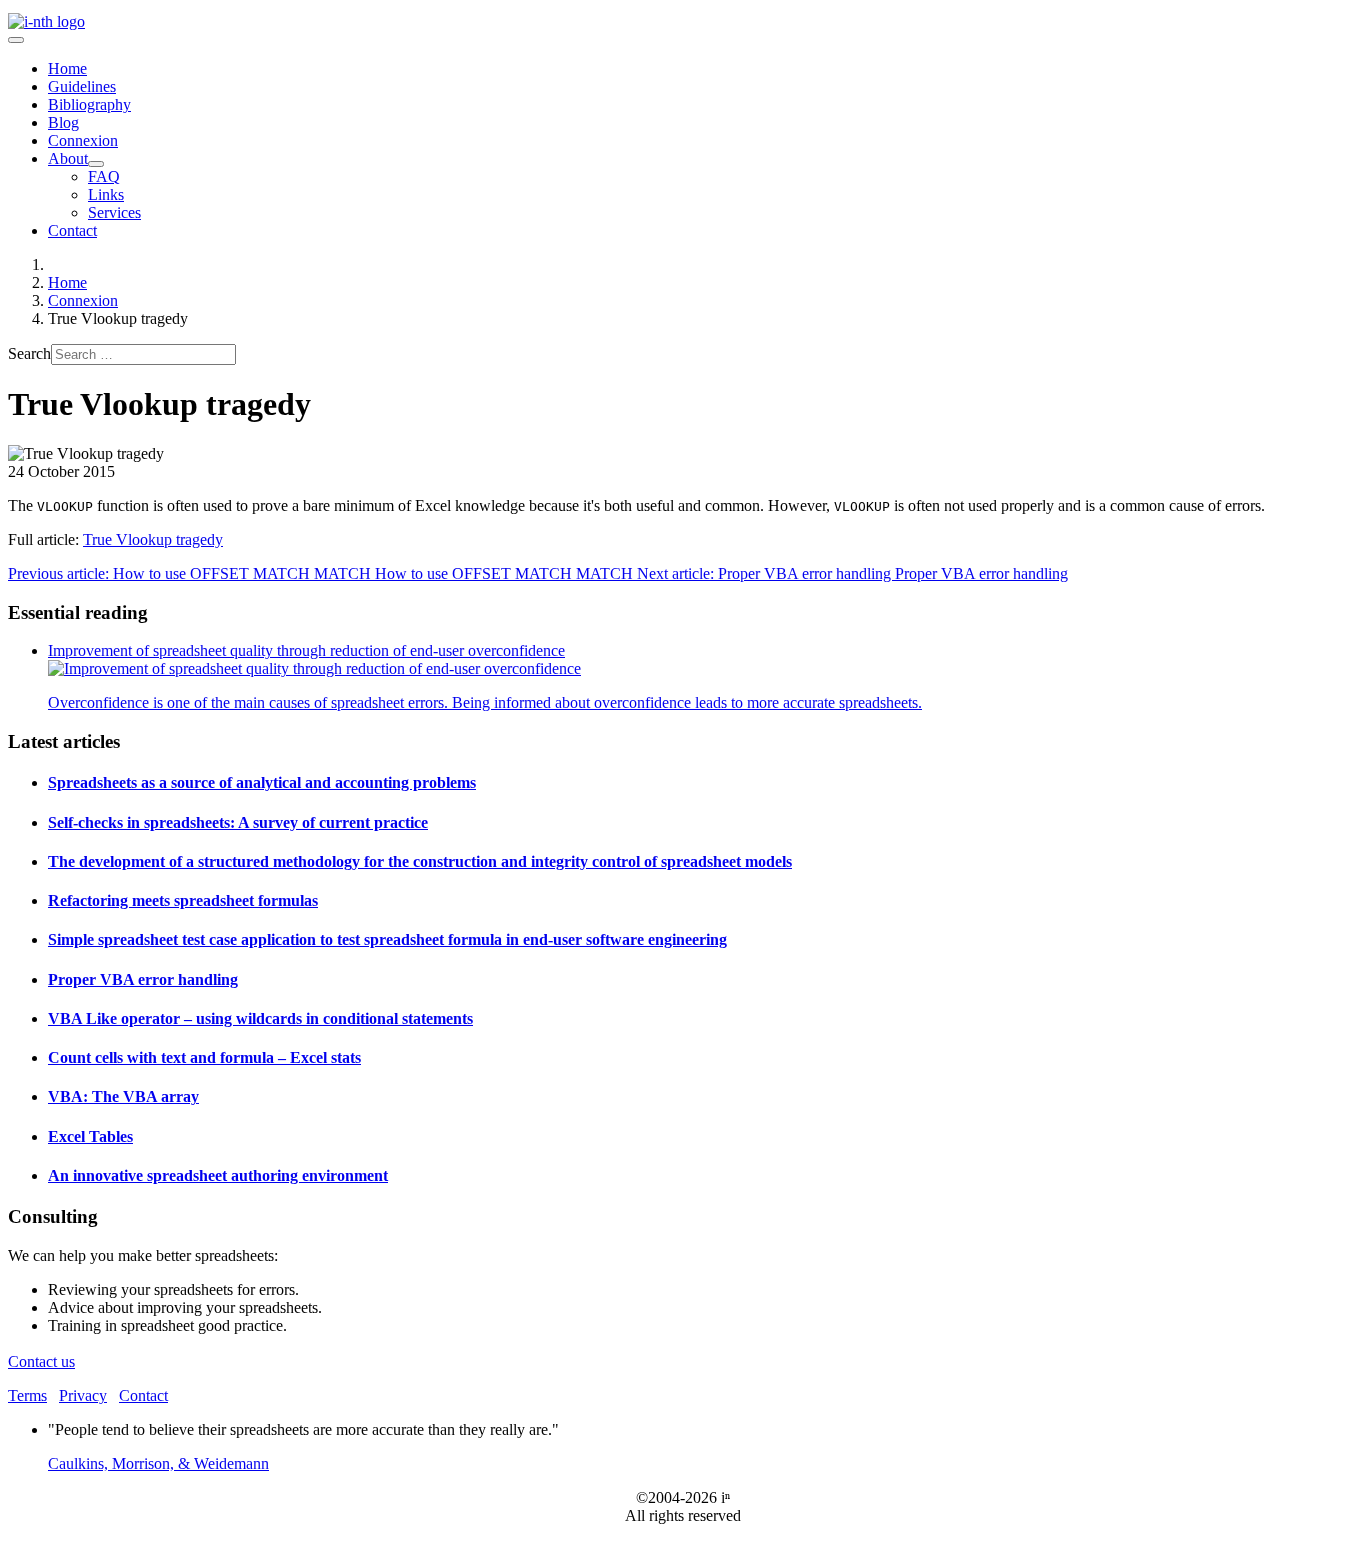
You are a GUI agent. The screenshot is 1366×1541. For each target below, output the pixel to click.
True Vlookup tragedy (153, 539)
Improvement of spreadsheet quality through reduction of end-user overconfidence (306, 650)
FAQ (104, 176)
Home (67, 68)
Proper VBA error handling (143, 979)
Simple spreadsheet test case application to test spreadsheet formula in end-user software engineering (387, 939)
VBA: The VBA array (123, 1096)
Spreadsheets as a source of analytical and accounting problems (262, 782)
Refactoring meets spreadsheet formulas (183, 900)
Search (29, 353)
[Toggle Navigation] (16, 40)
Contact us (41, 1361)
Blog (63, 122)
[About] (96, 164)
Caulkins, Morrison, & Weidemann (158, 1463)
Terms (27, 1395)
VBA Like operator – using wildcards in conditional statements (260, 1018)
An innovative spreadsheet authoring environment (218, 1175)
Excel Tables (90, 1136)
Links (106, 194)
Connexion (83, 140)
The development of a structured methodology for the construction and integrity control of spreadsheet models (420, 861)
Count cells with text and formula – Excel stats (204, 1057)
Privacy (83, 1395)
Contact (72, 230)
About (68, 158)
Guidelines (82, 86)
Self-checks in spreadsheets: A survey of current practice (238, 822)
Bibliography (89, 104)
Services (114, 212)
